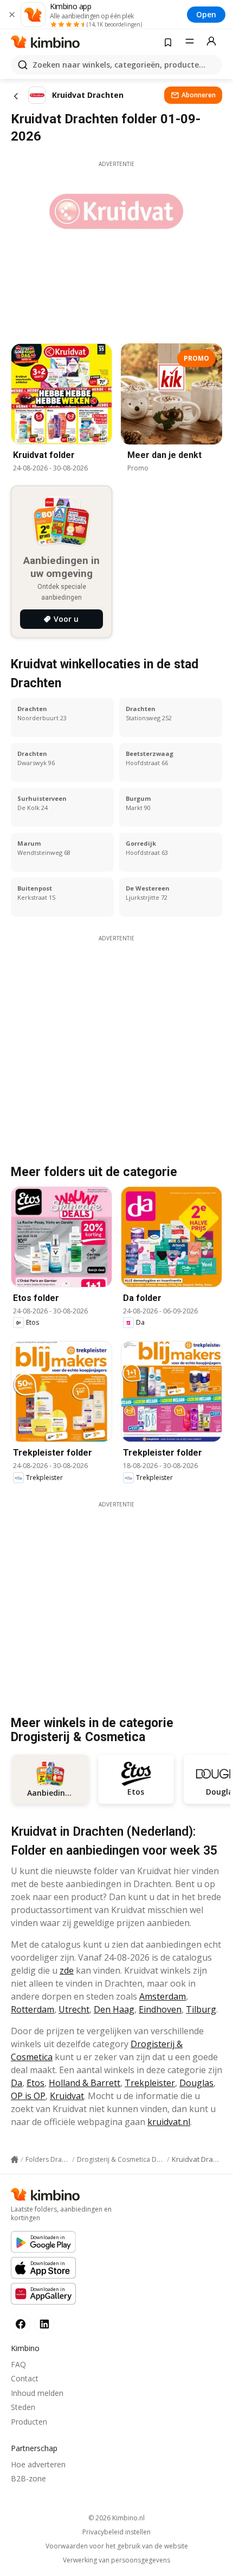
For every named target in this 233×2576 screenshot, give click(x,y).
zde (67, 1970)
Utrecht (74, 2009)
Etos (35, 2083)
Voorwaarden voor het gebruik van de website (117, 2546)
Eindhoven (160, 2009)
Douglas (196, 2083)
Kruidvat (67, 2096)
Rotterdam (33, 2009)
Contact (25, 2378)
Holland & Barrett (85, 2083)
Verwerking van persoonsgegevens (116, 2560)
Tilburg (201, 2009)
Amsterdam (163, 1996)
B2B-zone (28, 2478)
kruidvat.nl (169, 2122)
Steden (23, 2407)
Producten (29, 2422)
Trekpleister (150, 2083)
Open (206, 14)
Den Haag (114, 2009)
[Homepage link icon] (15, 2160)
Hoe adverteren (38, 2464)
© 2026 (116, 2518)
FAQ (18, 2364)
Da (17, 2083)
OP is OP (28, 2096)
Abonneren (199, 95)
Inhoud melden (37, 2393)
